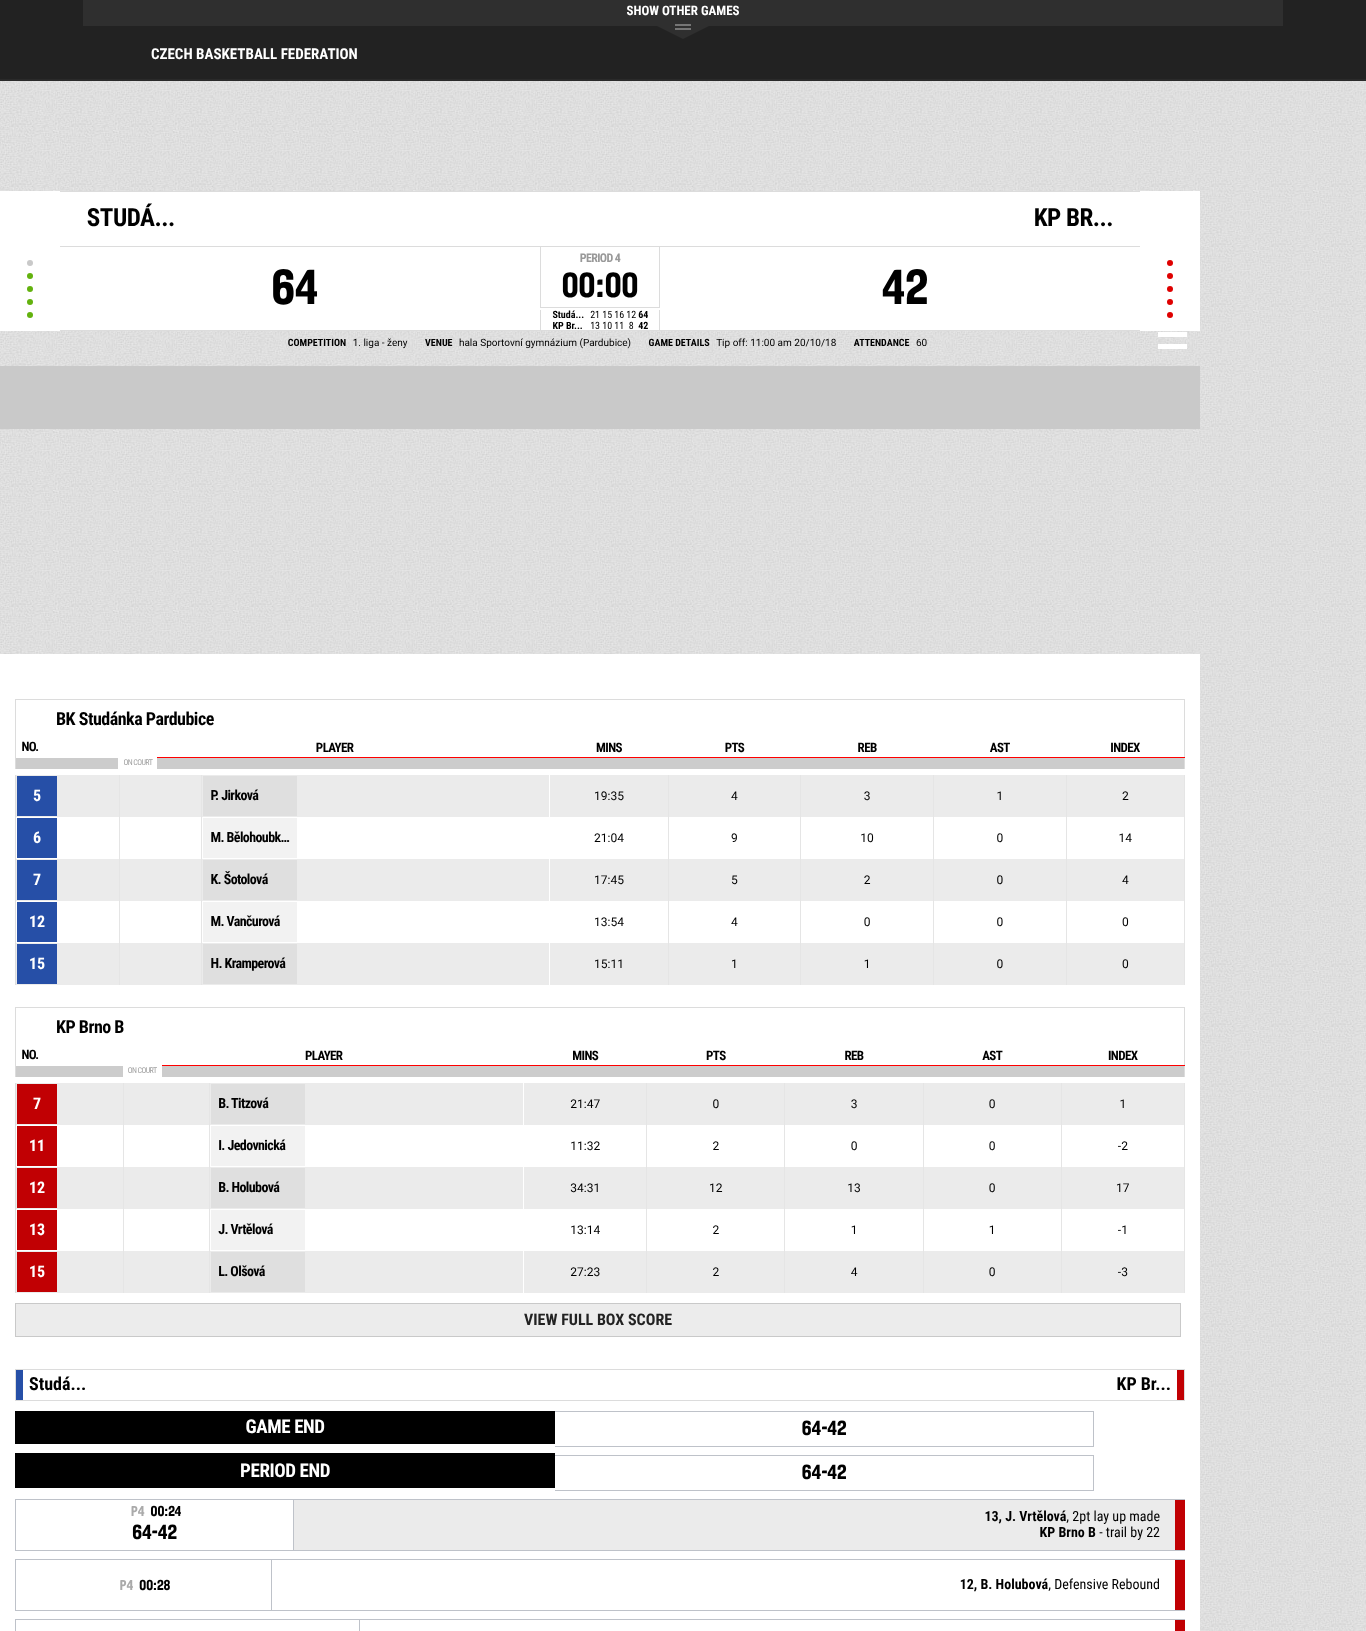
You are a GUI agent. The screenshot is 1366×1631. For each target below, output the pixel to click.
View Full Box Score (598, 1319)
